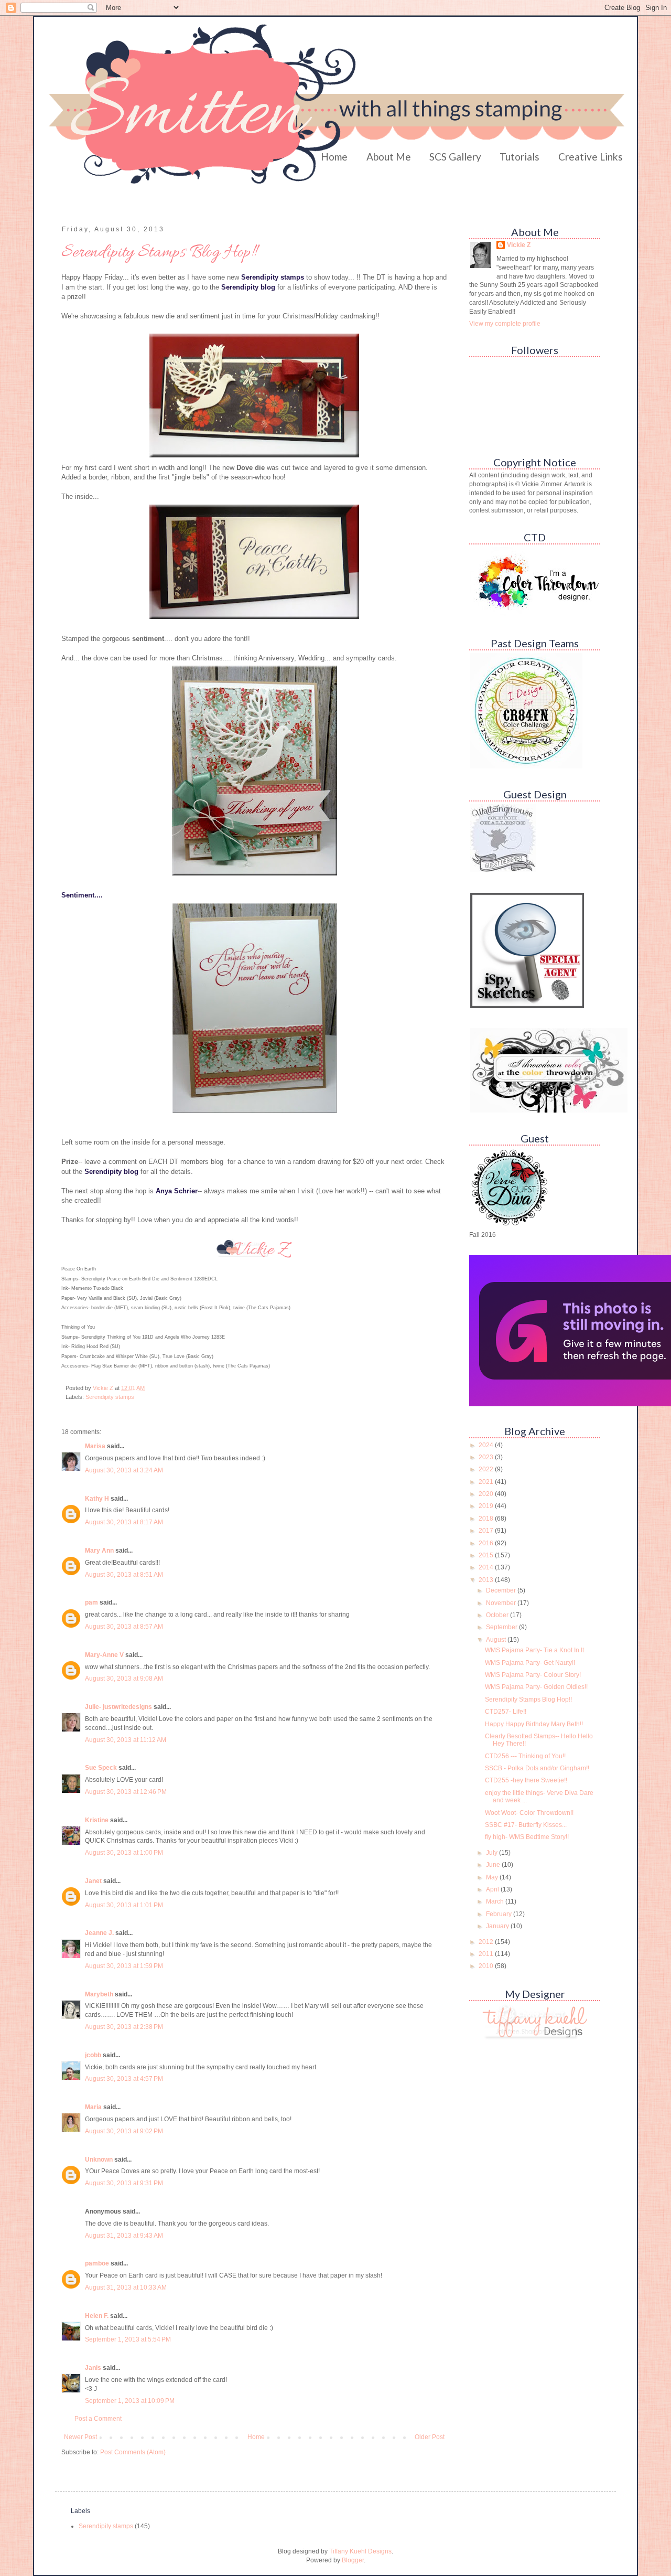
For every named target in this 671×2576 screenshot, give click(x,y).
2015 (487, 1555)
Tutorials (520, 157)
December (502, 1590)
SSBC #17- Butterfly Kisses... (526, 1825)
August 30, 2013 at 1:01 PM (124, 1905)
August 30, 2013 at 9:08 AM (124, 1679)
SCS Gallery (455, 157)
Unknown (99, 2160)
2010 (487, 1966)
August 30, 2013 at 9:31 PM (124, 2183)
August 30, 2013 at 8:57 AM (124, 1627)
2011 (487, 1954)
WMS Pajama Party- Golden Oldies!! (536, 1687)
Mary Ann (99, 1551)
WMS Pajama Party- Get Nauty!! (530, 1663)
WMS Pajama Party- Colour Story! (533, 1675)
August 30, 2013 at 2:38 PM (124, 2027)
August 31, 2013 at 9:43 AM (124, 2236)
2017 (487, 1531)
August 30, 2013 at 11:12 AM (126, 1740)
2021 (487, 1482)
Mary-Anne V (104, 1655)
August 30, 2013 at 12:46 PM (126, 1792)
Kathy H (97, 1499)
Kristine (97, 1820)
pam (91, 1602)
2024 (487, 1445)
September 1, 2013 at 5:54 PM (128, 2339)
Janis (93, 2368)
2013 (487, 1580)
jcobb (93, 2055)
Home (334, 157)
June (494, 1865)
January (498, 1926)
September (502, 1627)
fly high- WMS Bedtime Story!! (527, 1837)
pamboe (97, 2263)
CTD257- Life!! (506, 1712)
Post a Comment (98, 2419)
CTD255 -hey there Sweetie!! (526, 1780)
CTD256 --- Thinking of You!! (525, 1756)
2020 (487, 1494)
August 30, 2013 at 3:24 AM (124, 1470)
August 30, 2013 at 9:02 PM (124, 2131)
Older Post (430, 2437)
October (498, 1615)
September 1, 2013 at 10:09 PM (130, 2401)
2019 (487, 1506)
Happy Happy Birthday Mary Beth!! (534, 1724)
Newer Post (80, 2437)
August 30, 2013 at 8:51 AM (124, 1575)
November (502, 1603)
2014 (487, 1567)
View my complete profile (505, 324)
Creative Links (591, 157)
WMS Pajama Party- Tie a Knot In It (534, 1650)
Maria (93, 2107)
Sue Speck (101, 1768)
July (493, 1853)
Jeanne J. (100, 1933)
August (497, 1640)
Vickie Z (519, 245)
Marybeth (99, 1994)
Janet (93, 1881)
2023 (487, 1457)
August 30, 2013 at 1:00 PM (124, 1853)
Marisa (95, 1446)
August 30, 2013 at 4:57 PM (124, 2079)
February (500, 1914)
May (493, 1877)
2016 (487, 1543)
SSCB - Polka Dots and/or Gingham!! (537, 1768)
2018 (487, 1519)
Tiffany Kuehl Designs (360, 2551)
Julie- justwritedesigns (118, 1707)
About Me (389, 157)
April (493, 1889)
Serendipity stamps (110, 1397)
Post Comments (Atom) (133, 2452)
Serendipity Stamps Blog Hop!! (528, 1699)
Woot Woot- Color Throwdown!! (529, 1813)
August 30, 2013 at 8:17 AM (124, 1522)
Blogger (353, 2560)
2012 (487, 1942)
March (496, 1901)
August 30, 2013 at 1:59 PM (124, 1966)
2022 (487, 1469)
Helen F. (97, 2316)
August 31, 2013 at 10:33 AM (126, 2288)
